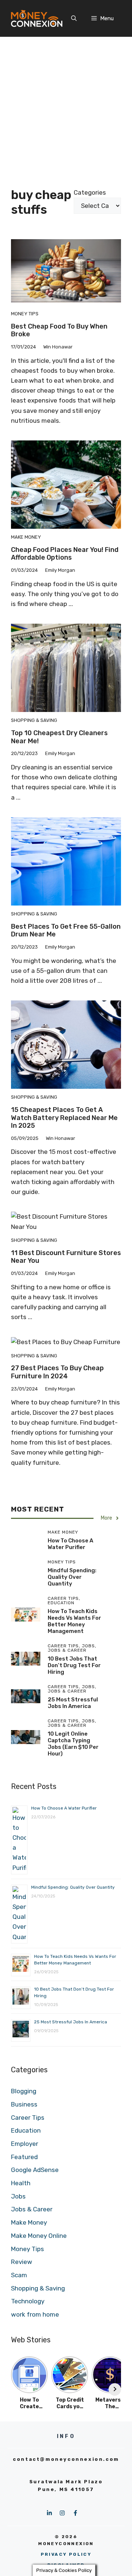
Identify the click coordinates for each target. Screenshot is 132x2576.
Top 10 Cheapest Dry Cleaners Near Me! (59, 737)
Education (26, 2130)
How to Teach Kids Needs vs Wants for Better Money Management (74, 1621)
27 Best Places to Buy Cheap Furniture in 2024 (57, 1372)
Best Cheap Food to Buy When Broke (59, 330)
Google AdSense (35, 2170)
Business (24, 2104)
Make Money (26, 537)
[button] (74, 18)
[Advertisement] (66, 107)
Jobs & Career (32, 2209)
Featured (24, 2157)
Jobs (18, 2196)
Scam (19, 2275)
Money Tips (25, 314)
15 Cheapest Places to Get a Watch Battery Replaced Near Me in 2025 (64, 1118)
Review (22, 2262)
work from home (35, 2314)
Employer (25, 2144)
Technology (28, 2301)
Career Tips (28, 2118)
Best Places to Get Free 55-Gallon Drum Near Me (66, 931)
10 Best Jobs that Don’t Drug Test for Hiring (74, 1665)
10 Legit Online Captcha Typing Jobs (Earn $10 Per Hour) (73, 1744)
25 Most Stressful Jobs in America (73, 1703)
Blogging (24, 2091)
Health (21, 2183)
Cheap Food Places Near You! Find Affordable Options (65, 554)
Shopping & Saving (34, 720)
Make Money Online (39, 2236)
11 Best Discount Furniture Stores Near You (66, 1257)
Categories (90, 192)
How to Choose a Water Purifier (70, 1544)
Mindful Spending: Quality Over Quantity (72, 1577)
